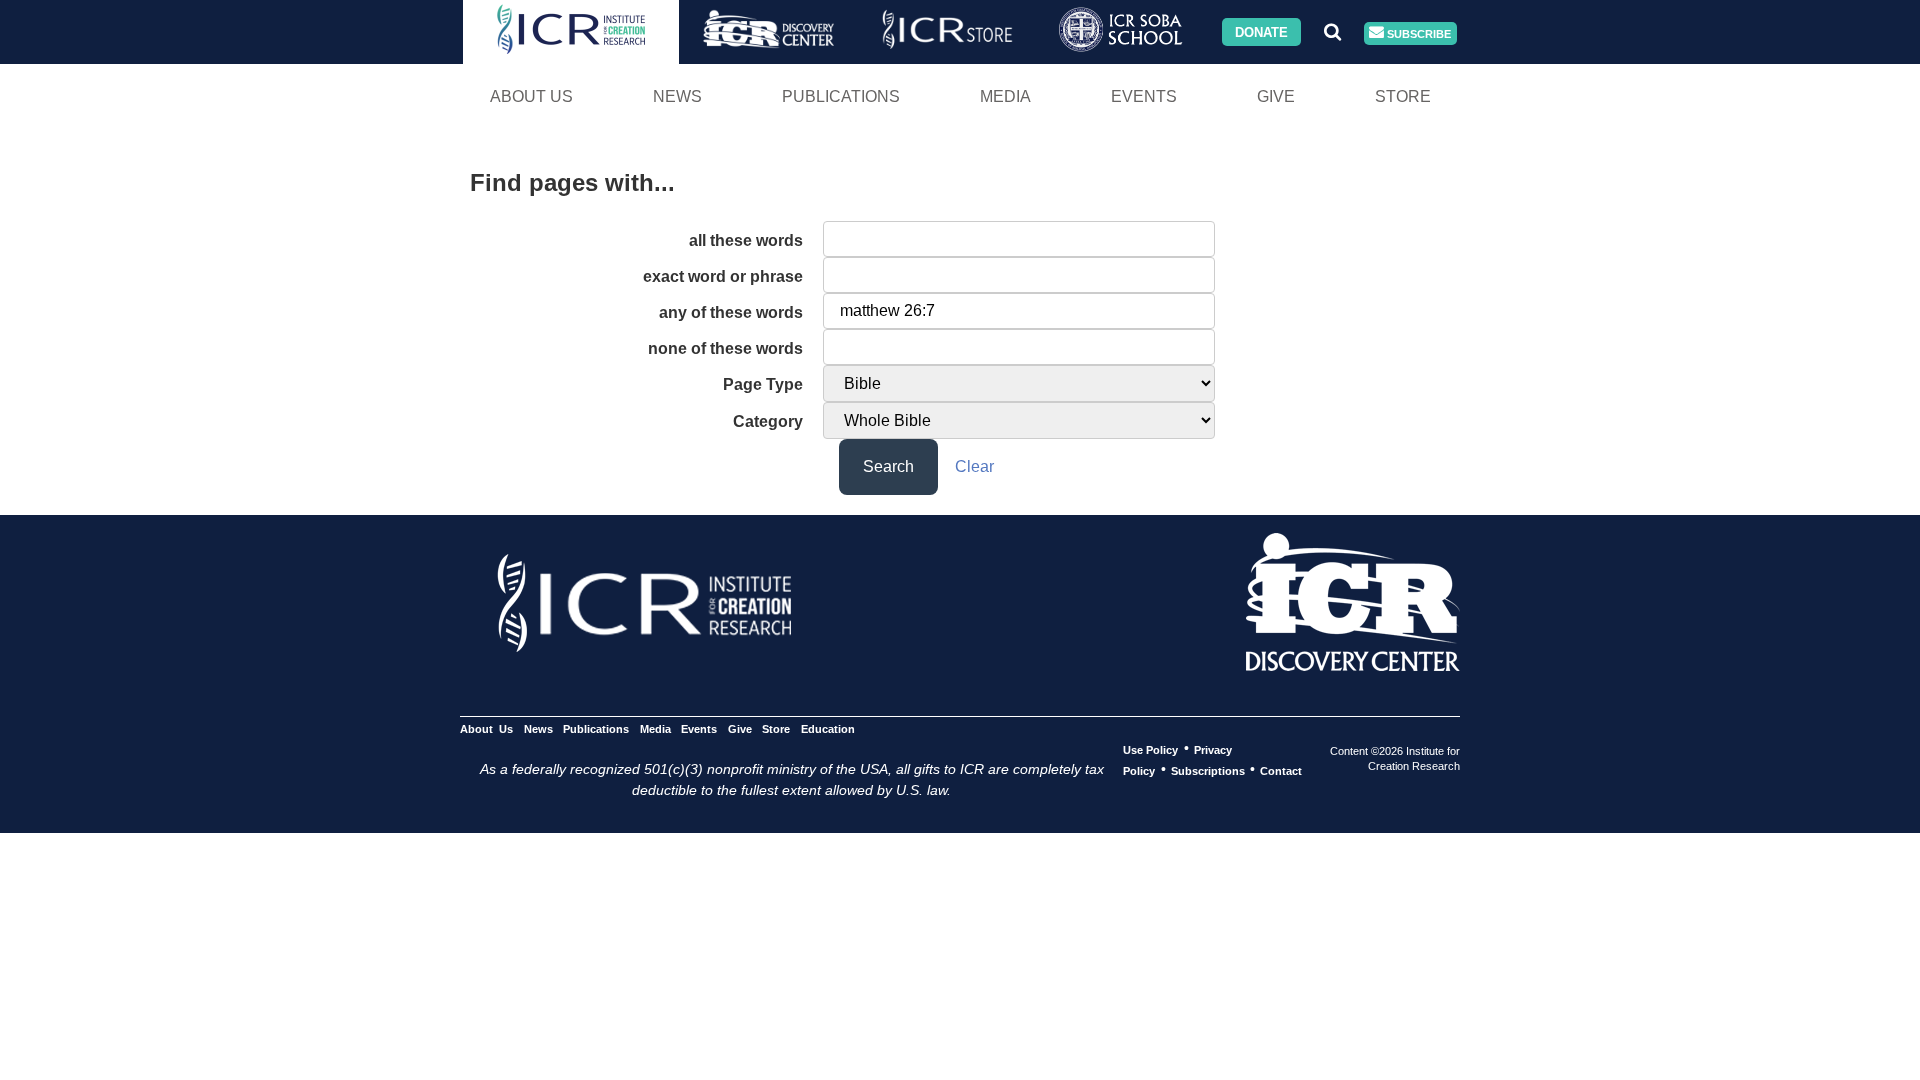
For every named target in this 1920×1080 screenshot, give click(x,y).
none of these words (725, 348)
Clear (974, 466)
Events (1144, 96)
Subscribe (1417, 33)
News (677, 96)
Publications (841, 96)
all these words (746, 240)
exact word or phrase (723, 276)
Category (768, 421)
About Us (531, 96)
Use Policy (1150, 749)
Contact (1281, 770)
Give (1276, 96)
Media (1005, 96)
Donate (1261, 31)
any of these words (731, 312)
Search (888, 466)
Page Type (763, 384)
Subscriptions (1208, 770)
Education (827, 728)
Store (1403, 96)
